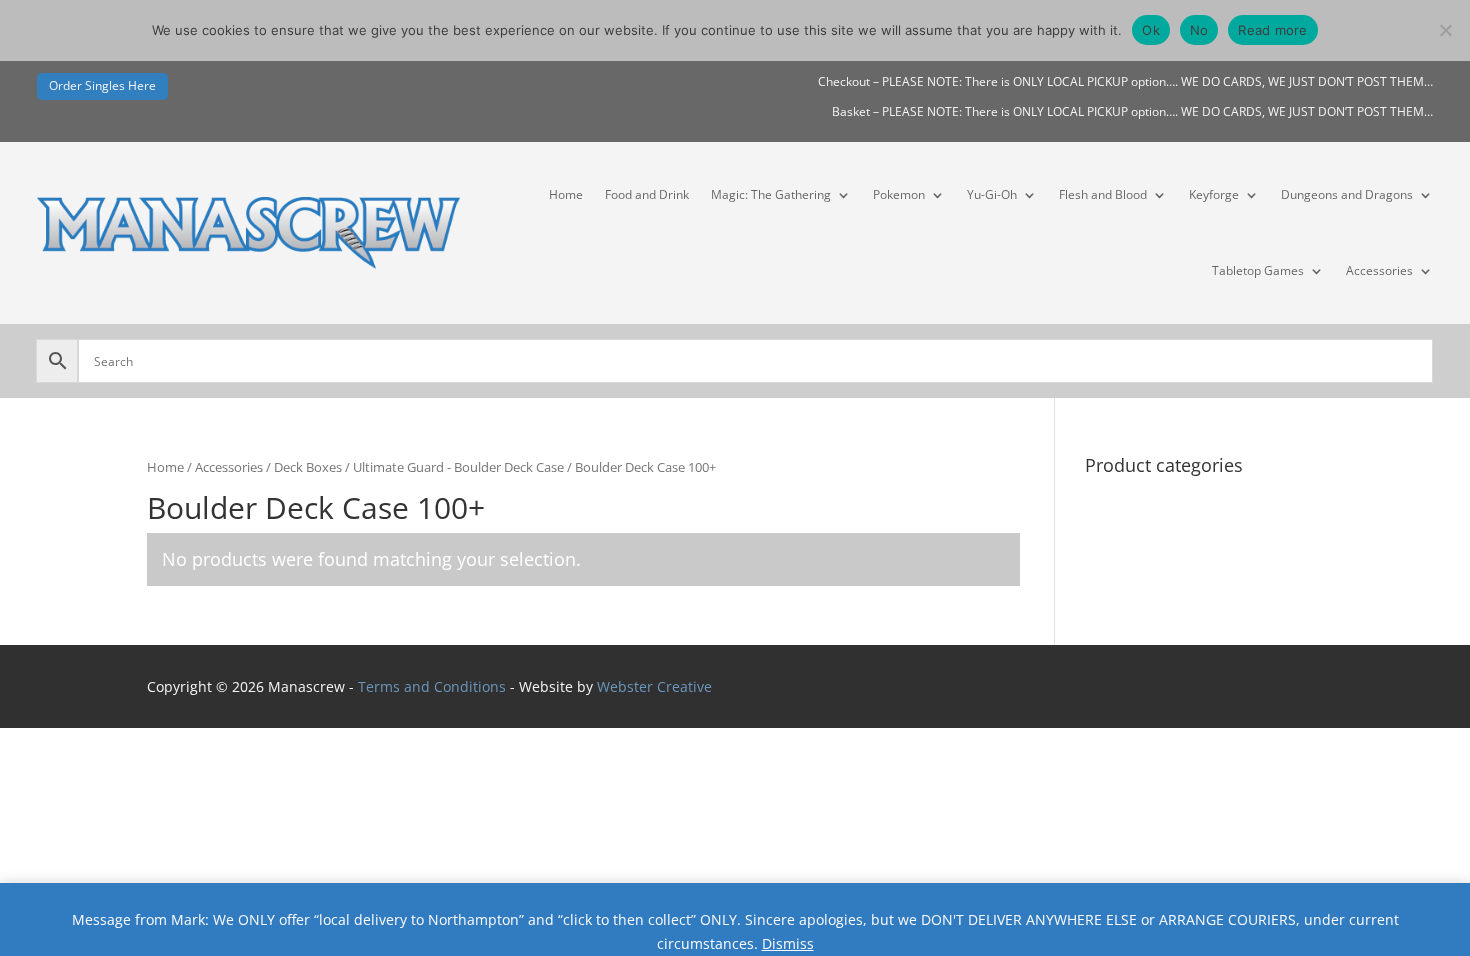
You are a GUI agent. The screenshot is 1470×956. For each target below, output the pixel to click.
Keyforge (1214, 194)
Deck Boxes (308, 467)
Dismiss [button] (788, 943)
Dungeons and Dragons (1347, 194)
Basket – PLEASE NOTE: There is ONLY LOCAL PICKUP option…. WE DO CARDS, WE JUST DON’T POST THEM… (1132, 112)
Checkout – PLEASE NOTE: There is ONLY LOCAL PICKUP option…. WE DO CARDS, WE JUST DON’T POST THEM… (1125, 82)
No (1199, 30)
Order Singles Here (102, 85)
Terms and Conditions (432, 686)
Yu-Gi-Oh (992, 194)
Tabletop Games (1258, 270)
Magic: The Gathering (771, 194)
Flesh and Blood (1103, 194)
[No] (1445, 30)
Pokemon (899, 194)
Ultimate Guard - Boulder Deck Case (458, 467)
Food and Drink (647, 194)
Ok (1151, 30)
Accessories (1379, 270)
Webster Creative (654, 686)
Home (566, 194)
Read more (1272, 30)
